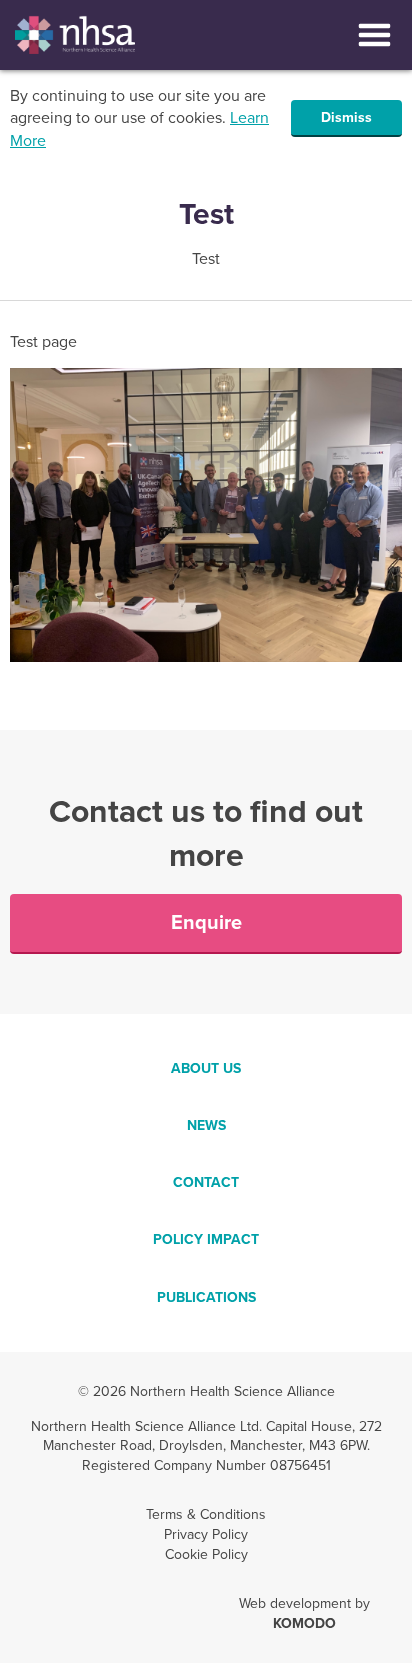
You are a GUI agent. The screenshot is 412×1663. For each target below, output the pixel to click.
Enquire (206, 923)
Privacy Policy (206, 1534)
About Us (206, 1068)
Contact (206, 1182)
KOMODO (304, 1623)
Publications (206, 1297)
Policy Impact (206, 1239)
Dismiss (346, 117)
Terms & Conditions (206, 1514)
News (206, 1125)
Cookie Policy (206, 1554)
